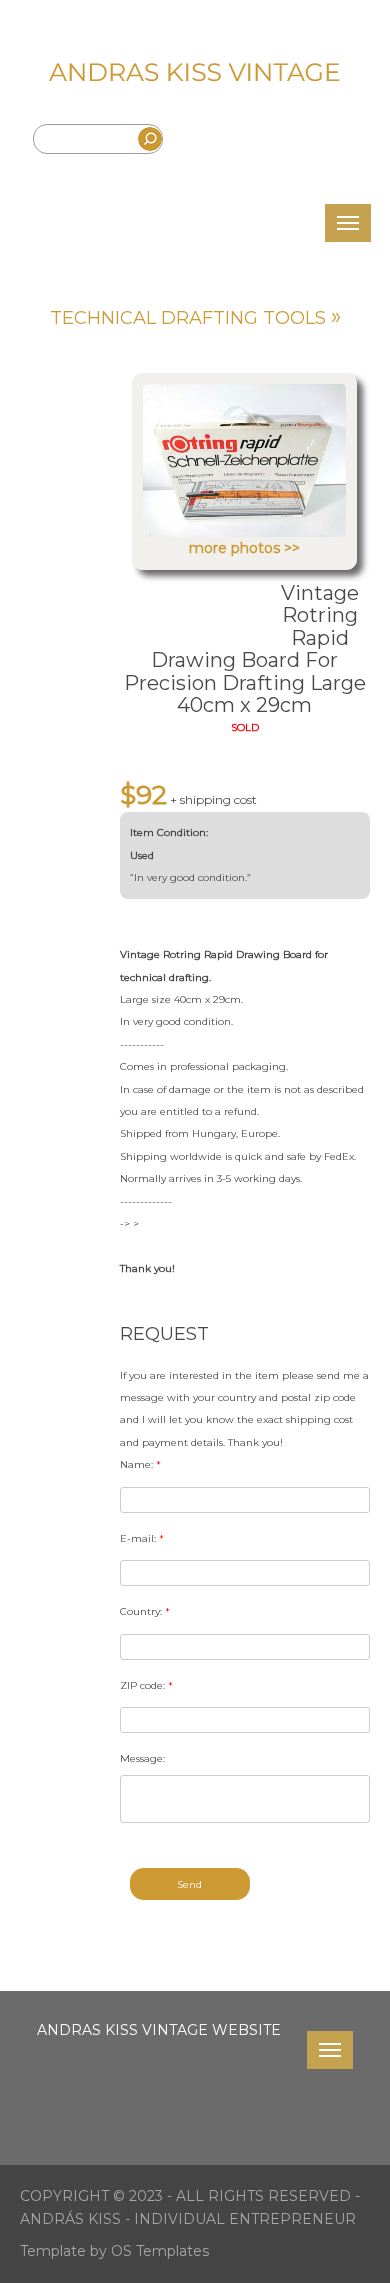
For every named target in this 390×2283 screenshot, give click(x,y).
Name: (140, 1464)
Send (189, 1884)
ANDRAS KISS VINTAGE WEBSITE (159, 2030)
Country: (145, 1611)
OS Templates (160, 2251)
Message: (142, 1758)
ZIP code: (146, 1685)
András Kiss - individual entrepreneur (188, 2219)
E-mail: (142, 1538)
